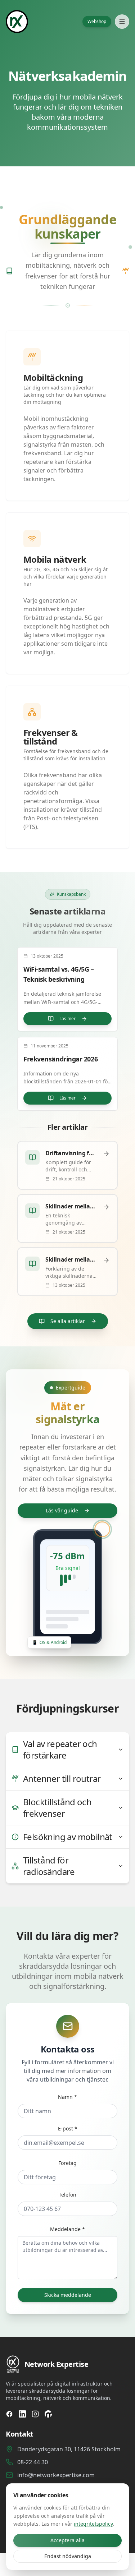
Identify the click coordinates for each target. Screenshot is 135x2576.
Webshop (97, 21)
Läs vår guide (62, 1510)
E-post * (68, 2128)
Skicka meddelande (68, 2295)
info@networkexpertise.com (56, 2475)
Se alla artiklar (68, 1321)
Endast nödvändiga (68, 2556)
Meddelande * (67, 2229)
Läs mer (67, 1019)
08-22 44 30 (33, 2462)
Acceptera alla (67, 2540)
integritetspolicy (93, 2524)
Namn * (67, 2097)
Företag (67, 2163)
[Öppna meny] (122, 22)
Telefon (67, 2195)
